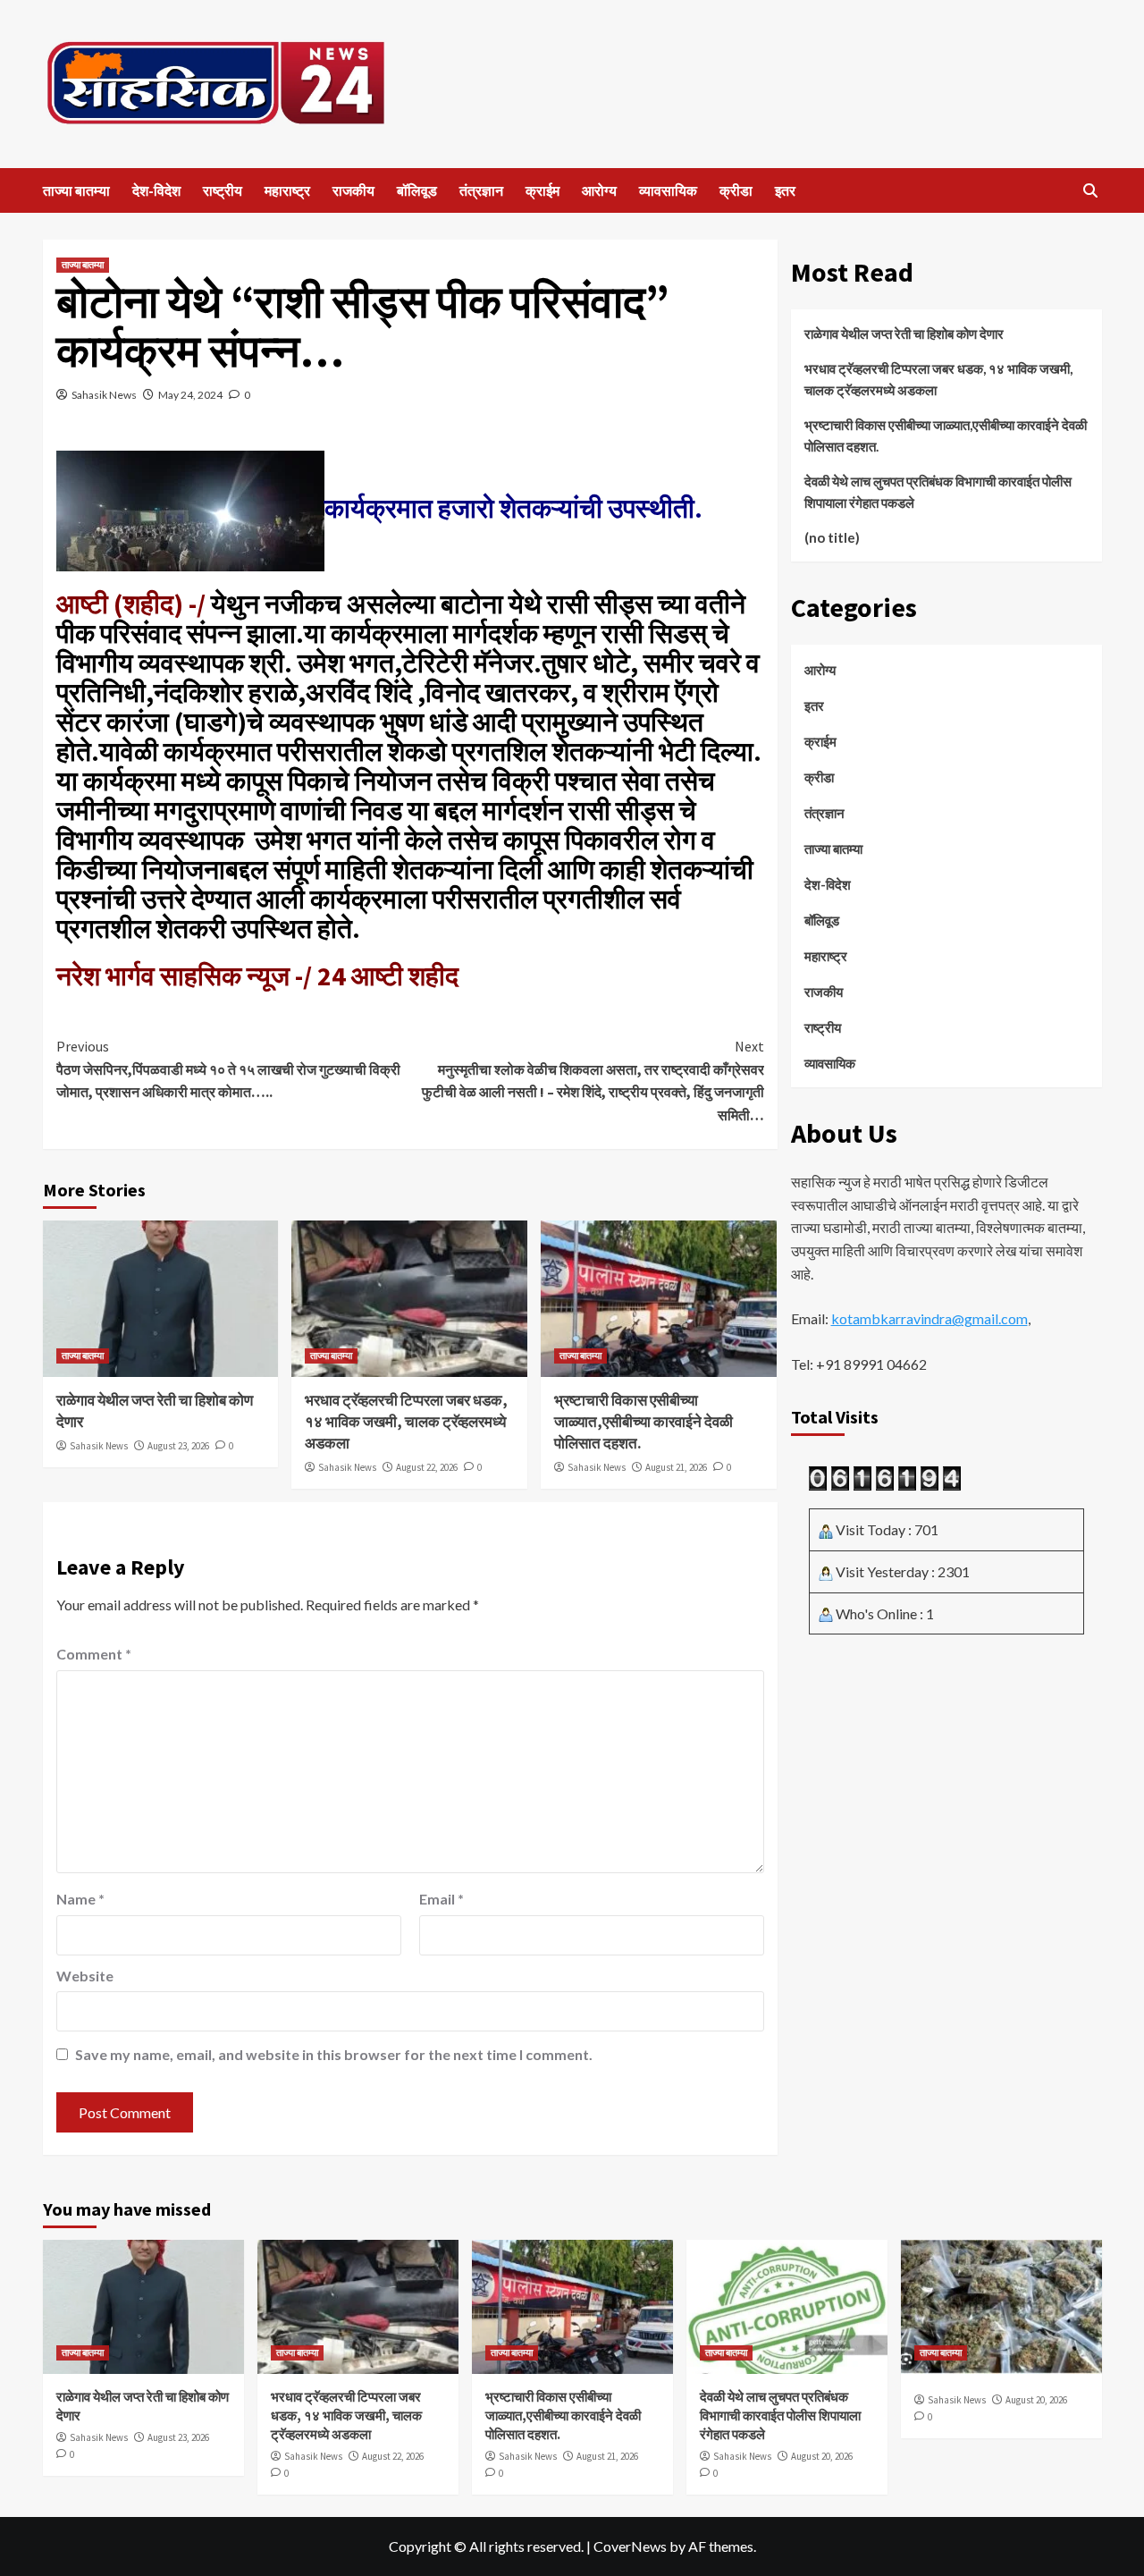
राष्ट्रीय (223, 190)
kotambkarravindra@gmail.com (929, 1319)
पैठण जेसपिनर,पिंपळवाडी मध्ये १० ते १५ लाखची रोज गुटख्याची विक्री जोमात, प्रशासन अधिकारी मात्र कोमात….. (228, 1069)
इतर (785, 190)
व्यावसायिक (668, 190)
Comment (94, 1654)
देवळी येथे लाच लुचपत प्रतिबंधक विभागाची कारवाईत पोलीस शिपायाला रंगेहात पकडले (938, 492)
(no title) (832, 537)
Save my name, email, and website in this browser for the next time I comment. (334, 2054)
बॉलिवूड (417, 190)
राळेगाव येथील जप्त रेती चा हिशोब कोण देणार (904, 334)
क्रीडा (736, 190)
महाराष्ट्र (287, 190)
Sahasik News (104, 395)
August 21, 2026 (676, 1467)
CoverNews (630, 2546)
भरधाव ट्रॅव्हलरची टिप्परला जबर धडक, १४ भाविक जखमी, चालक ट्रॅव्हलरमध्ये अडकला (406, 1422)
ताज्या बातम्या (76, 190)
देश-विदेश (156, 190)
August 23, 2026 (178, 1446)
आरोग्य (599, 190)
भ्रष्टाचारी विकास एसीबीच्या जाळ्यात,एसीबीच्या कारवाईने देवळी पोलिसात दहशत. (643, 1422)
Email (442, 1899)
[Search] (1091, 191)
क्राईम (543, 190)
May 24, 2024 (190, 395)
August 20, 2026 (822, 2456)
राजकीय (353, 190)
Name (80, 1899)
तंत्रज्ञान (481, 190)
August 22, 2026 (427, 1467)
